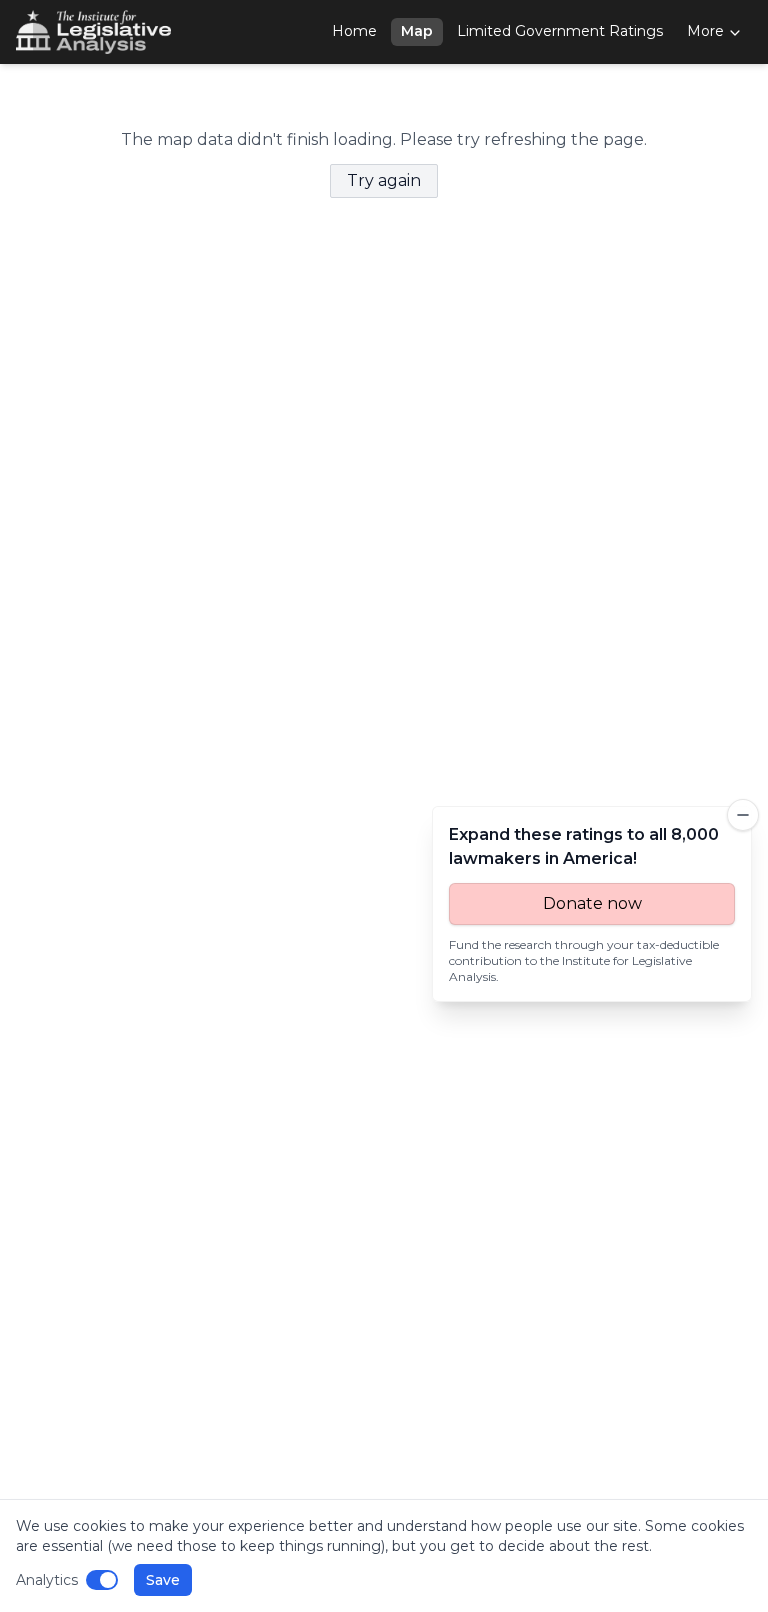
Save (163, 1580)
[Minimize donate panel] (743, 815)
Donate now (592, 903)
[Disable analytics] (102, 1580)
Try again (384, 180)
